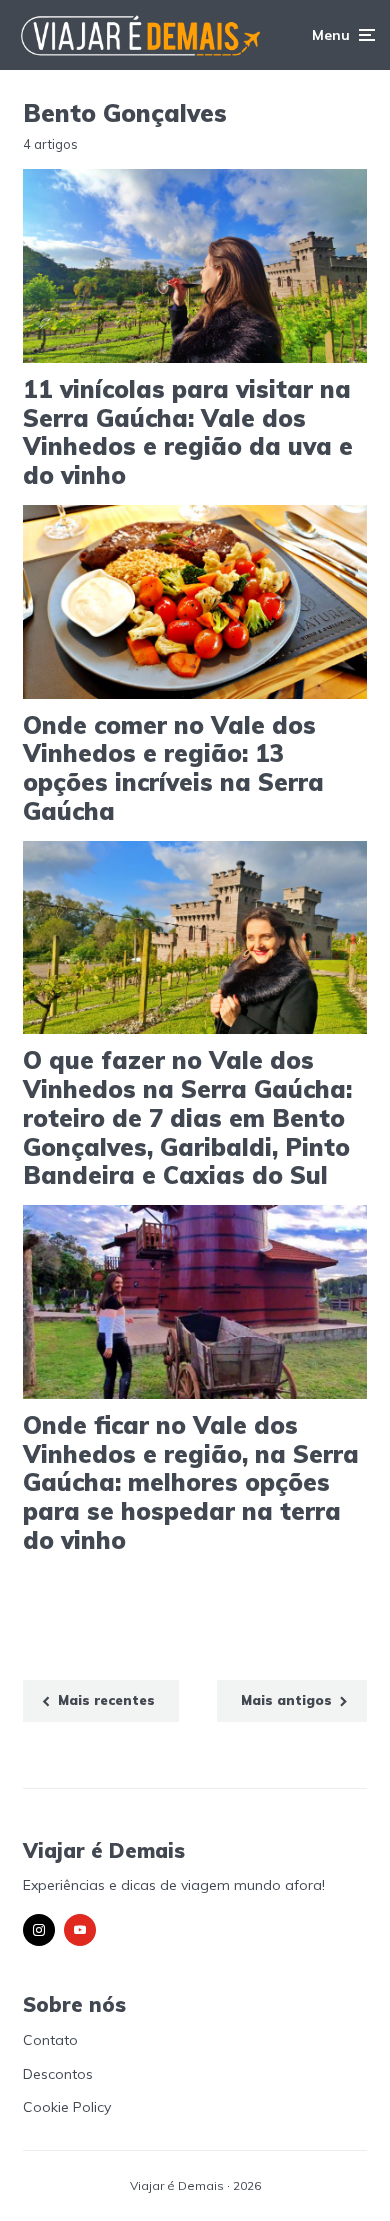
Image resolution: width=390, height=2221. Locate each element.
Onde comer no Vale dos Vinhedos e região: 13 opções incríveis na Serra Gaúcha (173, 768)
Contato (50, 2040)
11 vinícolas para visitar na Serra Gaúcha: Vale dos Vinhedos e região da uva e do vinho (188, 432)
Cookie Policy (67, 2107)
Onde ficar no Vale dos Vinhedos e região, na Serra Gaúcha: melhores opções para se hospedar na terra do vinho (191, 1483)
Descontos (58, 2074)
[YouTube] (80, 1930)
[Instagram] (39, 1930)
